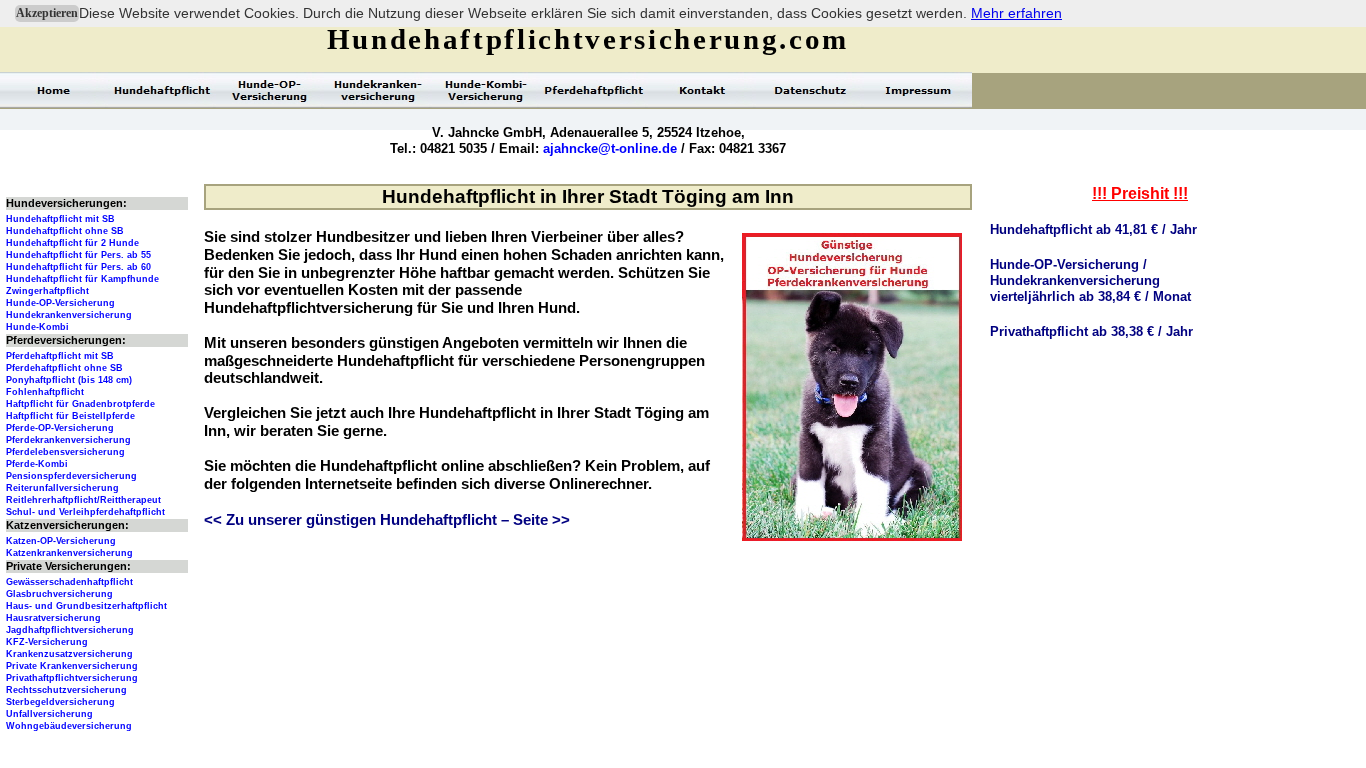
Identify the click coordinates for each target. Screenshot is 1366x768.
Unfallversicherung (49, 714)
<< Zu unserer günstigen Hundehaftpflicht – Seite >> (387, 520)
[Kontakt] (702, 90)
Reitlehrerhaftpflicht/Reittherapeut (83, 500)
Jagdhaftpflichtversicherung (70, 630)
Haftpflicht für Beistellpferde (70, 416)
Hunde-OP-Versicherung (60, 303)
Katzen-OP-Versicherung (61, 541)
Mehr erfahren (1016, 13)
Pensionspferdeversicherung (71, 476)
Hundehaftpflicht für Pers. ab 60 (78, 267)
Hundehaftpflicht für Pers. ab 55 (78, 255)
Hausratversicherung (53, 618)
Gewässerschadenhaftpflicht (69, 582)
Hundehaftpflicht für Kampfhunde (82, 279)
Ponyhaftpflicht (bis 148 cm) (69, 380)
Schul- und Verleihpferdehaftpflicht (85, 512)
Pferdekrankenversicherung (68, 440)
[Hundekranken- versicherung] (378, 90)
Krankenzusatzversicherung (69, 654)
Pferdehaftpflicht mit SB (60, 356)
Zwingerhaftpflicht (47, 291)
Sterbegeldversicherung (60, 702)
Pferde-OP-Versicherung (60, 428)
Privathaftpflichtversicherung (72, 678)
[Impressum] (918, 90)
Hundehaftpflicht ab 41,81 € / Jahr (1093, 229)
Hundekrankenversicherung (69, 315)
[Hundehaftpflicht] (162, 90)
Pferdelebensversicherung (65, 452)
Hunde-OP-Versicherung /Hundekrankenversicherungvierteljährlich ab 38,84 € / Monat (1090, 280)
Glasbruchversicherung (59, 594)
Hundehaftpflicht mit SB (60, 219)
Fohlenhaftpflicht (45, 392)
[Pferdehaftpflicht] (594, 90)
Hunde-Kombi (37, 327)
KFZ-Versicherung (47, 642)
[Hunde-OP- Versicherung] (270, 90)
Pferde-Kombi (37, 464)
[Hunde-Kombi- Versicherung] (486, 90)
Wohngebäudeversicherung (69, 726)
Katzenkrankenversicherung (69, 553)
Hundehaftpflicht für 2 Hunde (72, 243)
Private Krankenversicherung (72, 666)
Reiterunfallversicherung (62, 488)
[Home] (54, 90)
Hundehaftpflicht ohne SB (65, 231)
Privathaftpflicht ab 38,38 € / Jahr (1091, 331)
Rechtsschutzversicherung (66, 690)
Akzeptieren (47, 13)
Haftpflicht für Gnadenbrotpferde (80, 404)
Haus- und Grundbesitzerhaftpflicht (86, 606)
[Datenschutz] (810, 90)
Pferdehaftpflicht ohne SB (64, 368)
